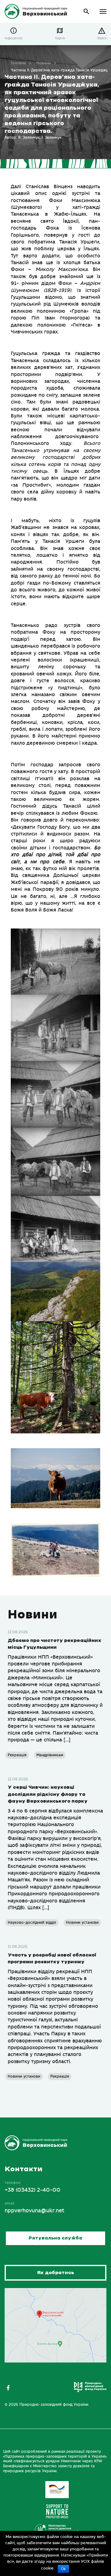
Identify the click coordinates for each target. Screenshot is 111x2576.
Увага (102, 38)
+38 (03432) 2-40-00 (33, 2190)
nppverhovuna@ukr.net (35, 2211)
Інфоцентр (14, 38)
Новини (44, 63)
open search (86, 12)
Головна (18, 63)
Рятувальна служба (55, 2238)
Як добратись (55, 2273)
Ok (63, 2569)
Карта (60, 38)
